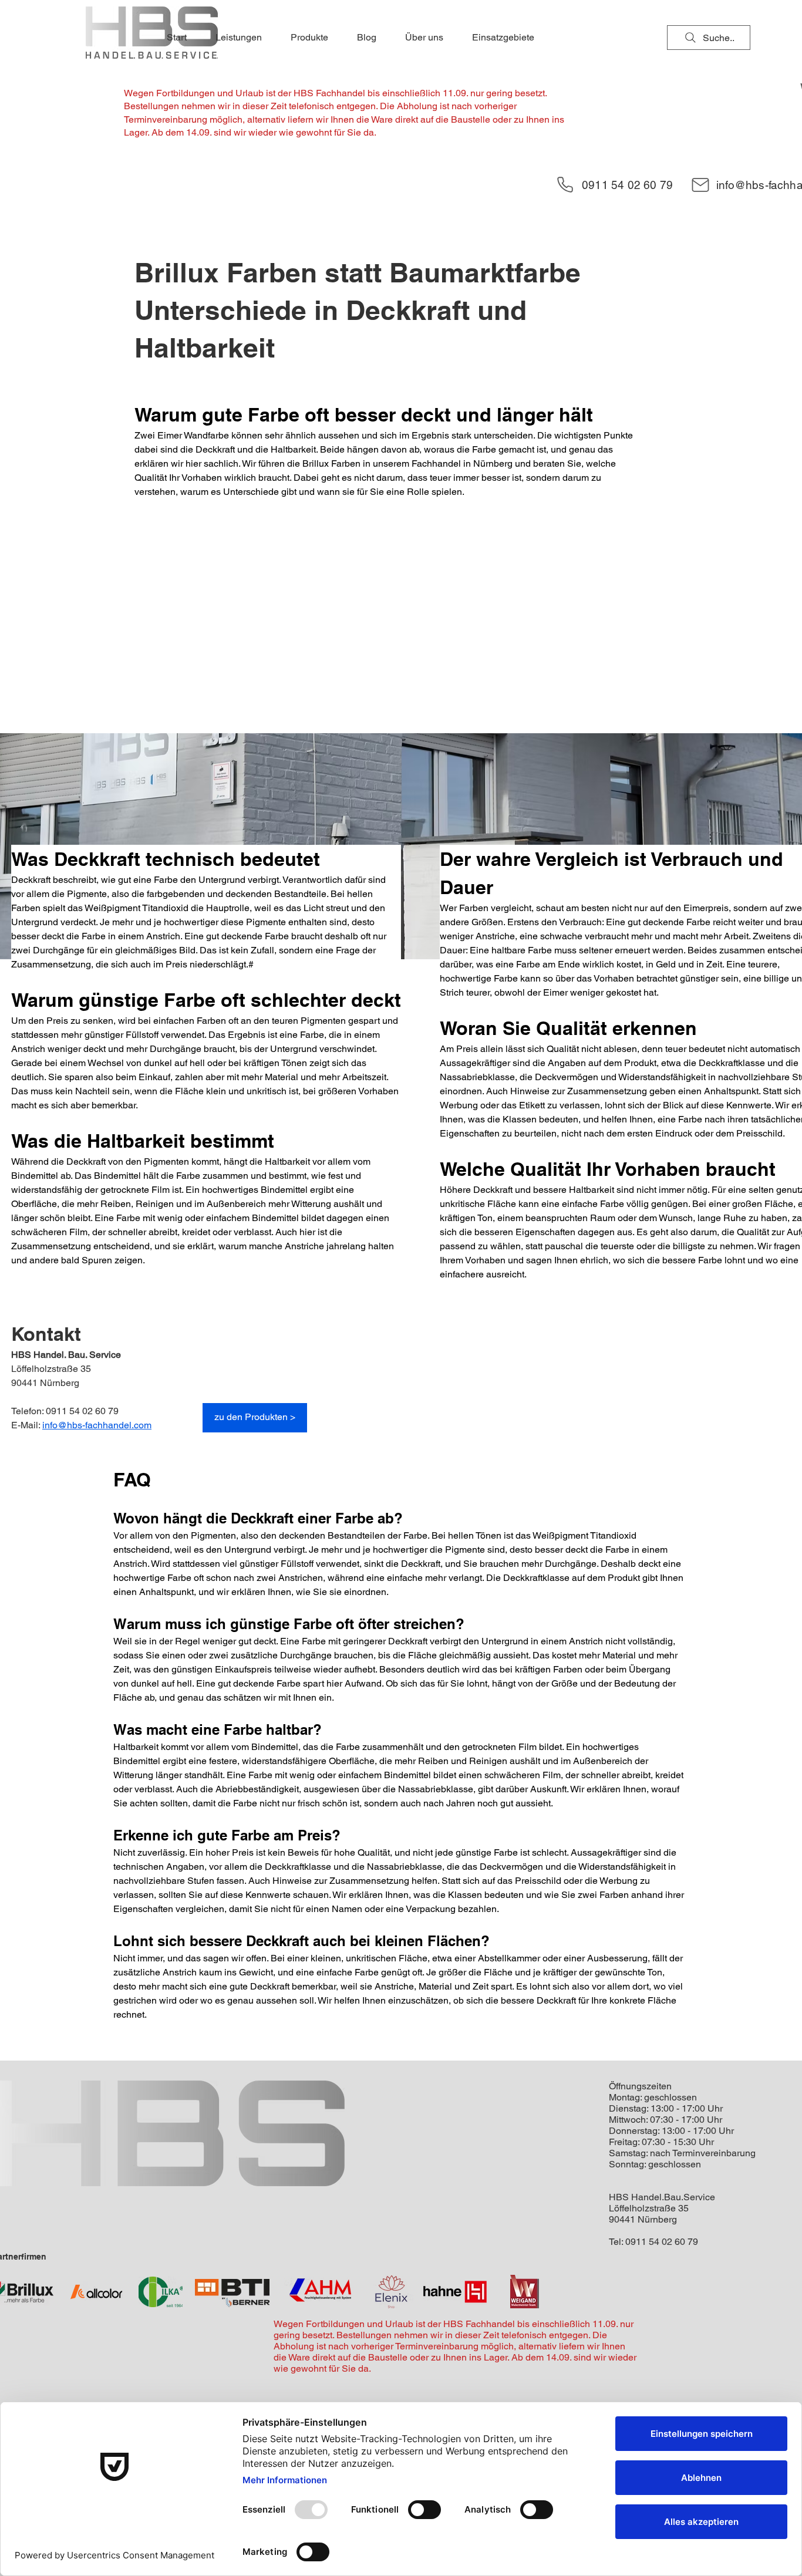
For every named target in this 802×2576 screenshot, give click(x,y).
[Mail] (700, 185)
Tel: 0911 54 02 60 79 (653, 2242)
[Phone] (565, 185)
